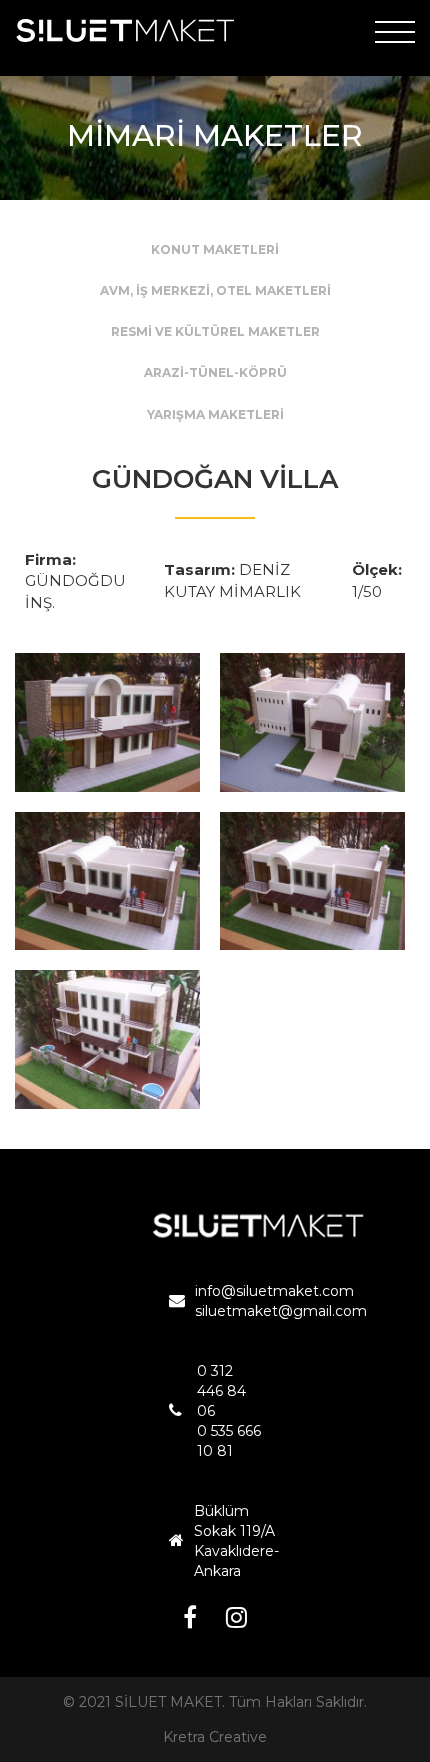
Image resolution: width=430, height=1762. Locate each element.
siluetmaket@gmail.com (281, 1311)
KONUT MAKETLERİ (215, 249)
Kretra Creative (215, 1737)
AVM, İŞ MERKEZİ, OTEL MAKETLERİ (215, 290)
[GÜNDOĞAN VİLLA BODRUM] (107, 722)
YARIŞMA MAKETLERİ (215, 414)
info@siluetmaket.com (274, 1291)
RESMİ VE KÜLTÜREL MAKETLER (215, 331)
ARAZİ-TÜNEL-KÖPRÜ (215, 372)
